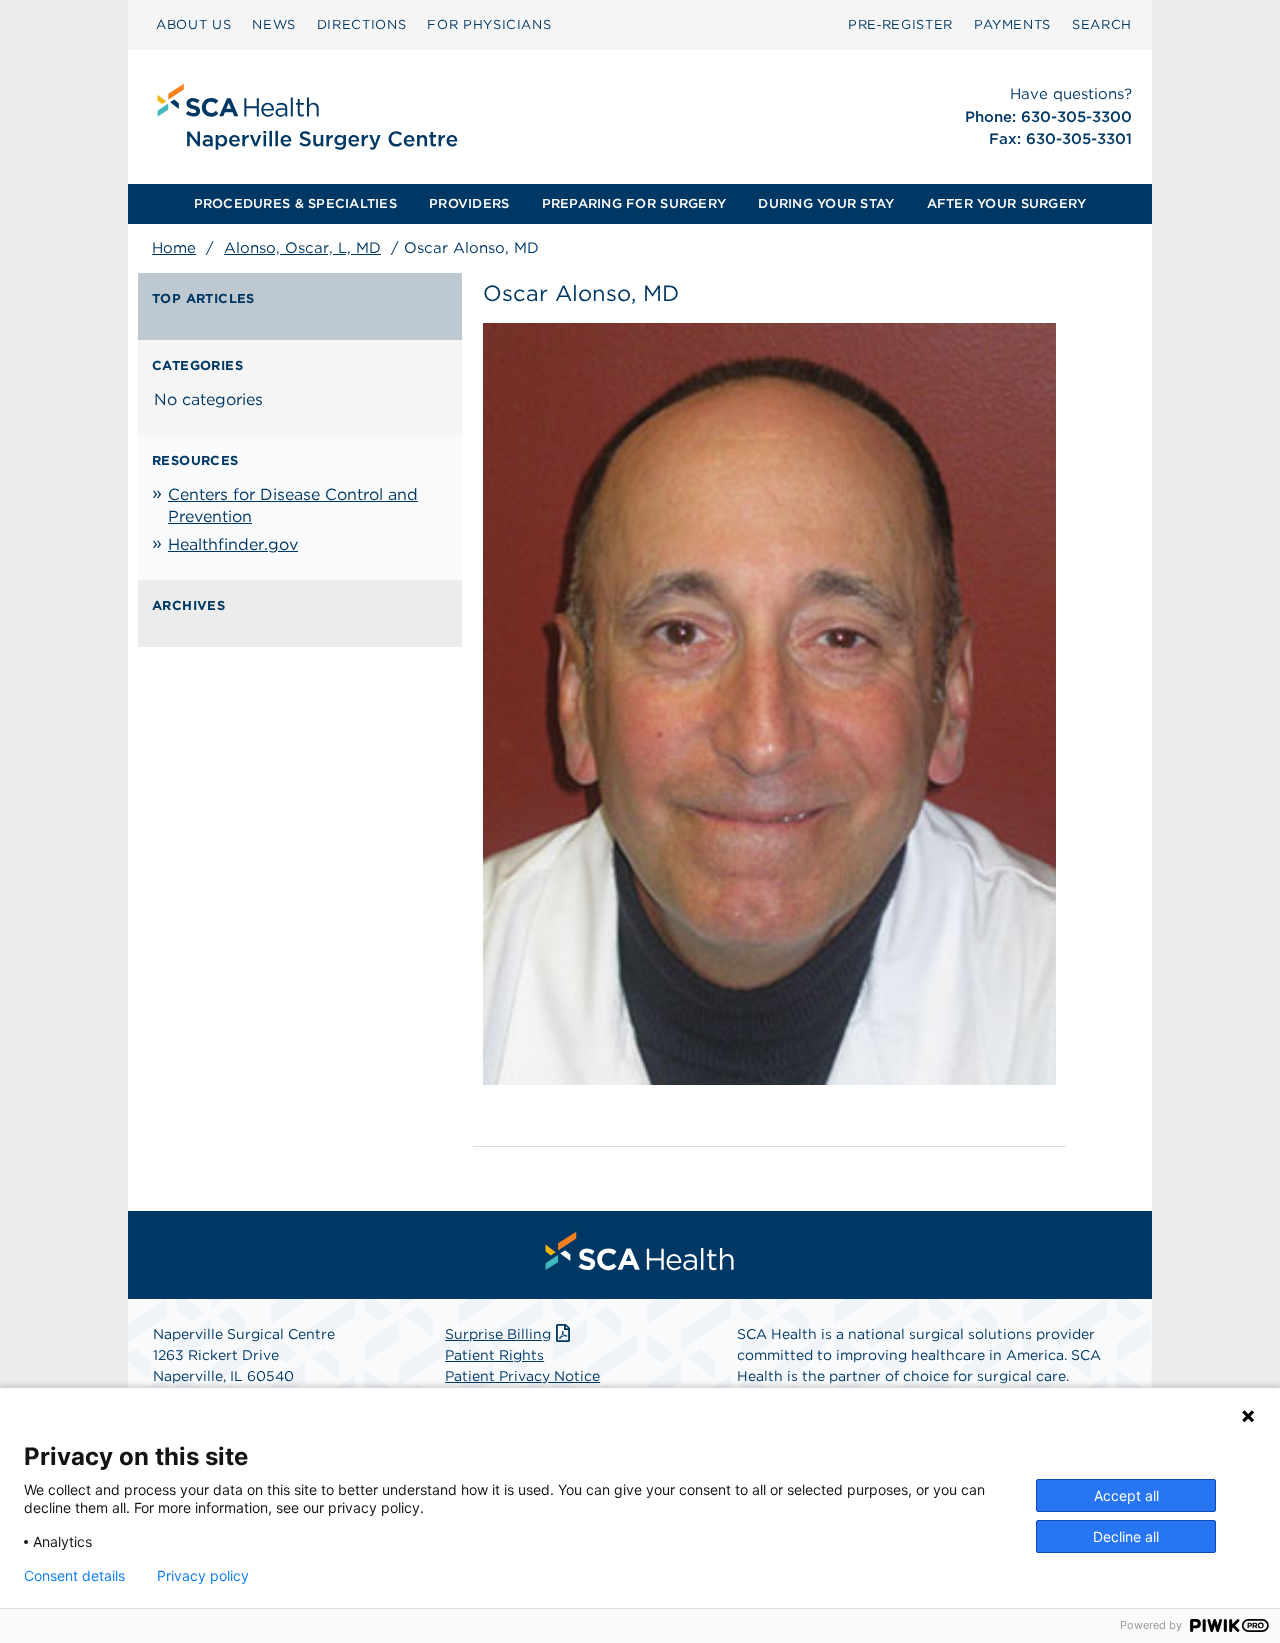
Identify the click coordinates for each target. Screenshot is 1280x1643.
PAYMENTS (1012, 24)
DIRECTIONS (362, 24)
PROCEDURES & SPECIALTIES (295, 203)
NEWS (274, 24)
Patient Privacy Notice (522, 1376)
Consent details (74, 1576)
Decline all (1126, 1536)
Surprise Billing (498, 1334)
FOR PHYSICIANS (489, 24)
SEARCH (1102, 24)
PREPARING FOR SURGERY (634, 203)
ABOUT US (193, 24)
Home (174, 248)
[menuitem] (193, 25)
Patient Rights (494, 1355)
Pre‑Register (900, 24)
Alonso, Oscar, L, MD (302, 248)
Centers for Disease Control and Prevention (293, 505)
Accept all (1126, 1495)
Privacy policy (203, 1576)
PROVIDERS (469, 203)
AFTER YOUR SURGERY (1007, 203)
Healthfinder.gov (233, 544)
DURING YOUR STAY (826, 203)
